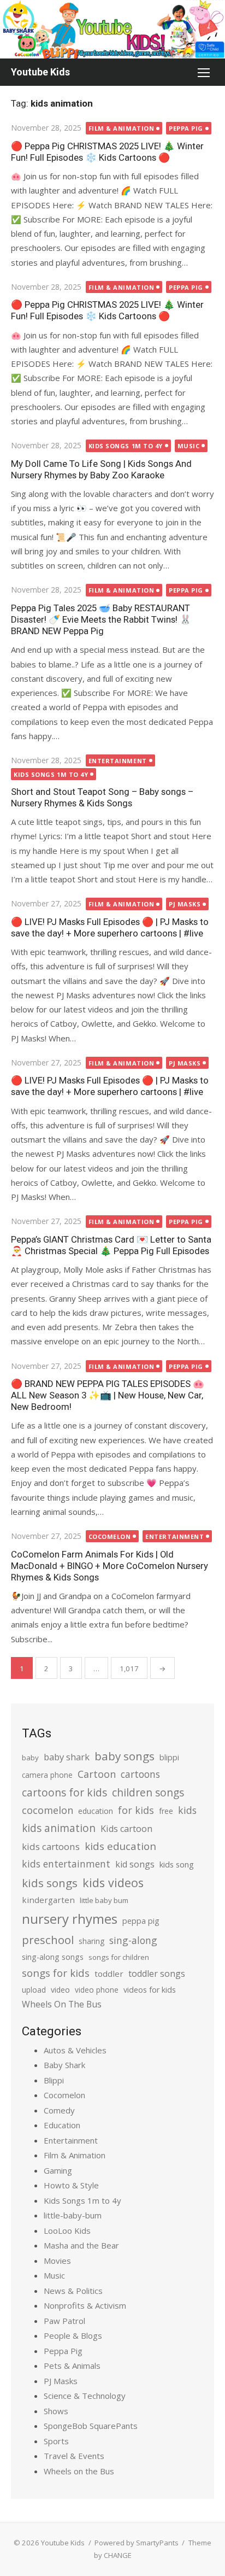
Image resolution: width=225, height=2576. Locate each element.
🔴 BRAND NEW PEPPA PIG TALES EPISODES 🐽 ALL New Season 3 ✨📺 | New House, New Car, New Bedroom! (108, 1395)
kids (187, 1810)
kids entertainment (66, 1864)
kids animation (59, 1828)
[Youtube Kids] (112, 29)
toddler (109, 1974)
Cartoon (97, 1774)
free (166, 1811)
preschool (48, 1940)
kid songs (135, 1864)
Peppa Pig (186, 128)
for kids (136, 1810)
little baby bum (104, 1900)
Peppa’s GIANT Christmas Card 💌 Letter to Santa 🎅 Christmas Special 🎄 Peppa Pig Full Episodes (111, 1245)
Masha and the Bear (81, 2245)
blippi (169, 1757)
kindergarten (48, 1900)
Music (189, 446)
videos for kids (150, 1990)
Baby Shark (64, 2065)
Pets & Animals (72, 2366)
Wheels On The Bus (62, 2004)
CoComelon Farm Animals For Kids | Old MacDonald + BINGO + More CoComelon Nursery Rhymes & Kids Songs (109, 1566)
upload (34, 1990)
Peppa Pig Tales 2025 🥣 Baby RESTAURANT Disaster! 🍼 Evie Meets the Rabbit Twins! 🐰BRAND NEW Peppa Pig (101, 619)
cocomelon (48, 1810)
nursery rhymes (70, 1919)
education (96, 1811)
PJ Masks (185, 904)
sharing (91, 1941)
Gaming (58, 2170)
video (60, 1990)
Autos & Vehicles (75, 2050)
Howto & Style (71, 2185)
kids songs (50, 1883)
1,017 (129, 1668)
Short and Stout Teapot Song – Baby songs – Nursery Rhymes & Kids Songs (102, 797)
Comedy (59, 2110)
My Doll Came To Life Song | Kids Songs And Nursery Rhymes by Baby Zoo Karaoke (101, 469)
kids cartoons (51, 1846)
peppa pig (141, 1921)
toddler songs (157, 1974)
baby (30, 1758)
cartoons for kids (64, 1792)
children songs (148, 1792)
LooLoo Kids (67, 2230)
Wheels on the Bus (79, 2471)
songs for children (119, 1957)
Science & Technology (85, 2396)
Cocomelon (110, 1536)
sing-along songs (53, 1957)
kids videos (113, 1883)
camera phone (47, 1775)
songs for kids (56, 1973)
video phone (97, 1990)
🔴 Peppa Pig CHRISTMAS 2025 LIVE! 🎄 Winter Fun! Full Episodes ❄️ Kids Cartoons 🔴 (107, 152)
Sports (56, 2441)
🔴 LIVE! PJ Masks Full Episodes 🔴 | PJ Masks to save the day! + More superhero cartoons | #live (110, 927)
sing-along (133, 1940)
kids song (177, 1864)
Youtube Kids (40, 72)
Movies (57, 2261)
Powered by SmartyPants (137, 2543)
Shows (56, 2411)
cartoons (140, 1774)
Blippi (54, 2080)
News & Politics (73, 2291)
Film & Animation (122, 128)
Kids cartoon (126, 1829)
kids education (120, 1846)
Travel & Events (74, 2456)
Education (62, 2125)
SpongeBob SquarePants (91, 2426)
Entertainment (118, 761)
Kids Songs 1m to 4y (126, 446)
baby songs (125, 1756)
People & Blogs (73, 2335)
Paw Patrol (64, 2321)
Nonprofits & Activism (85, 2305)
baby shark (67, 1757)
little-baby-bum (73, 2215)
